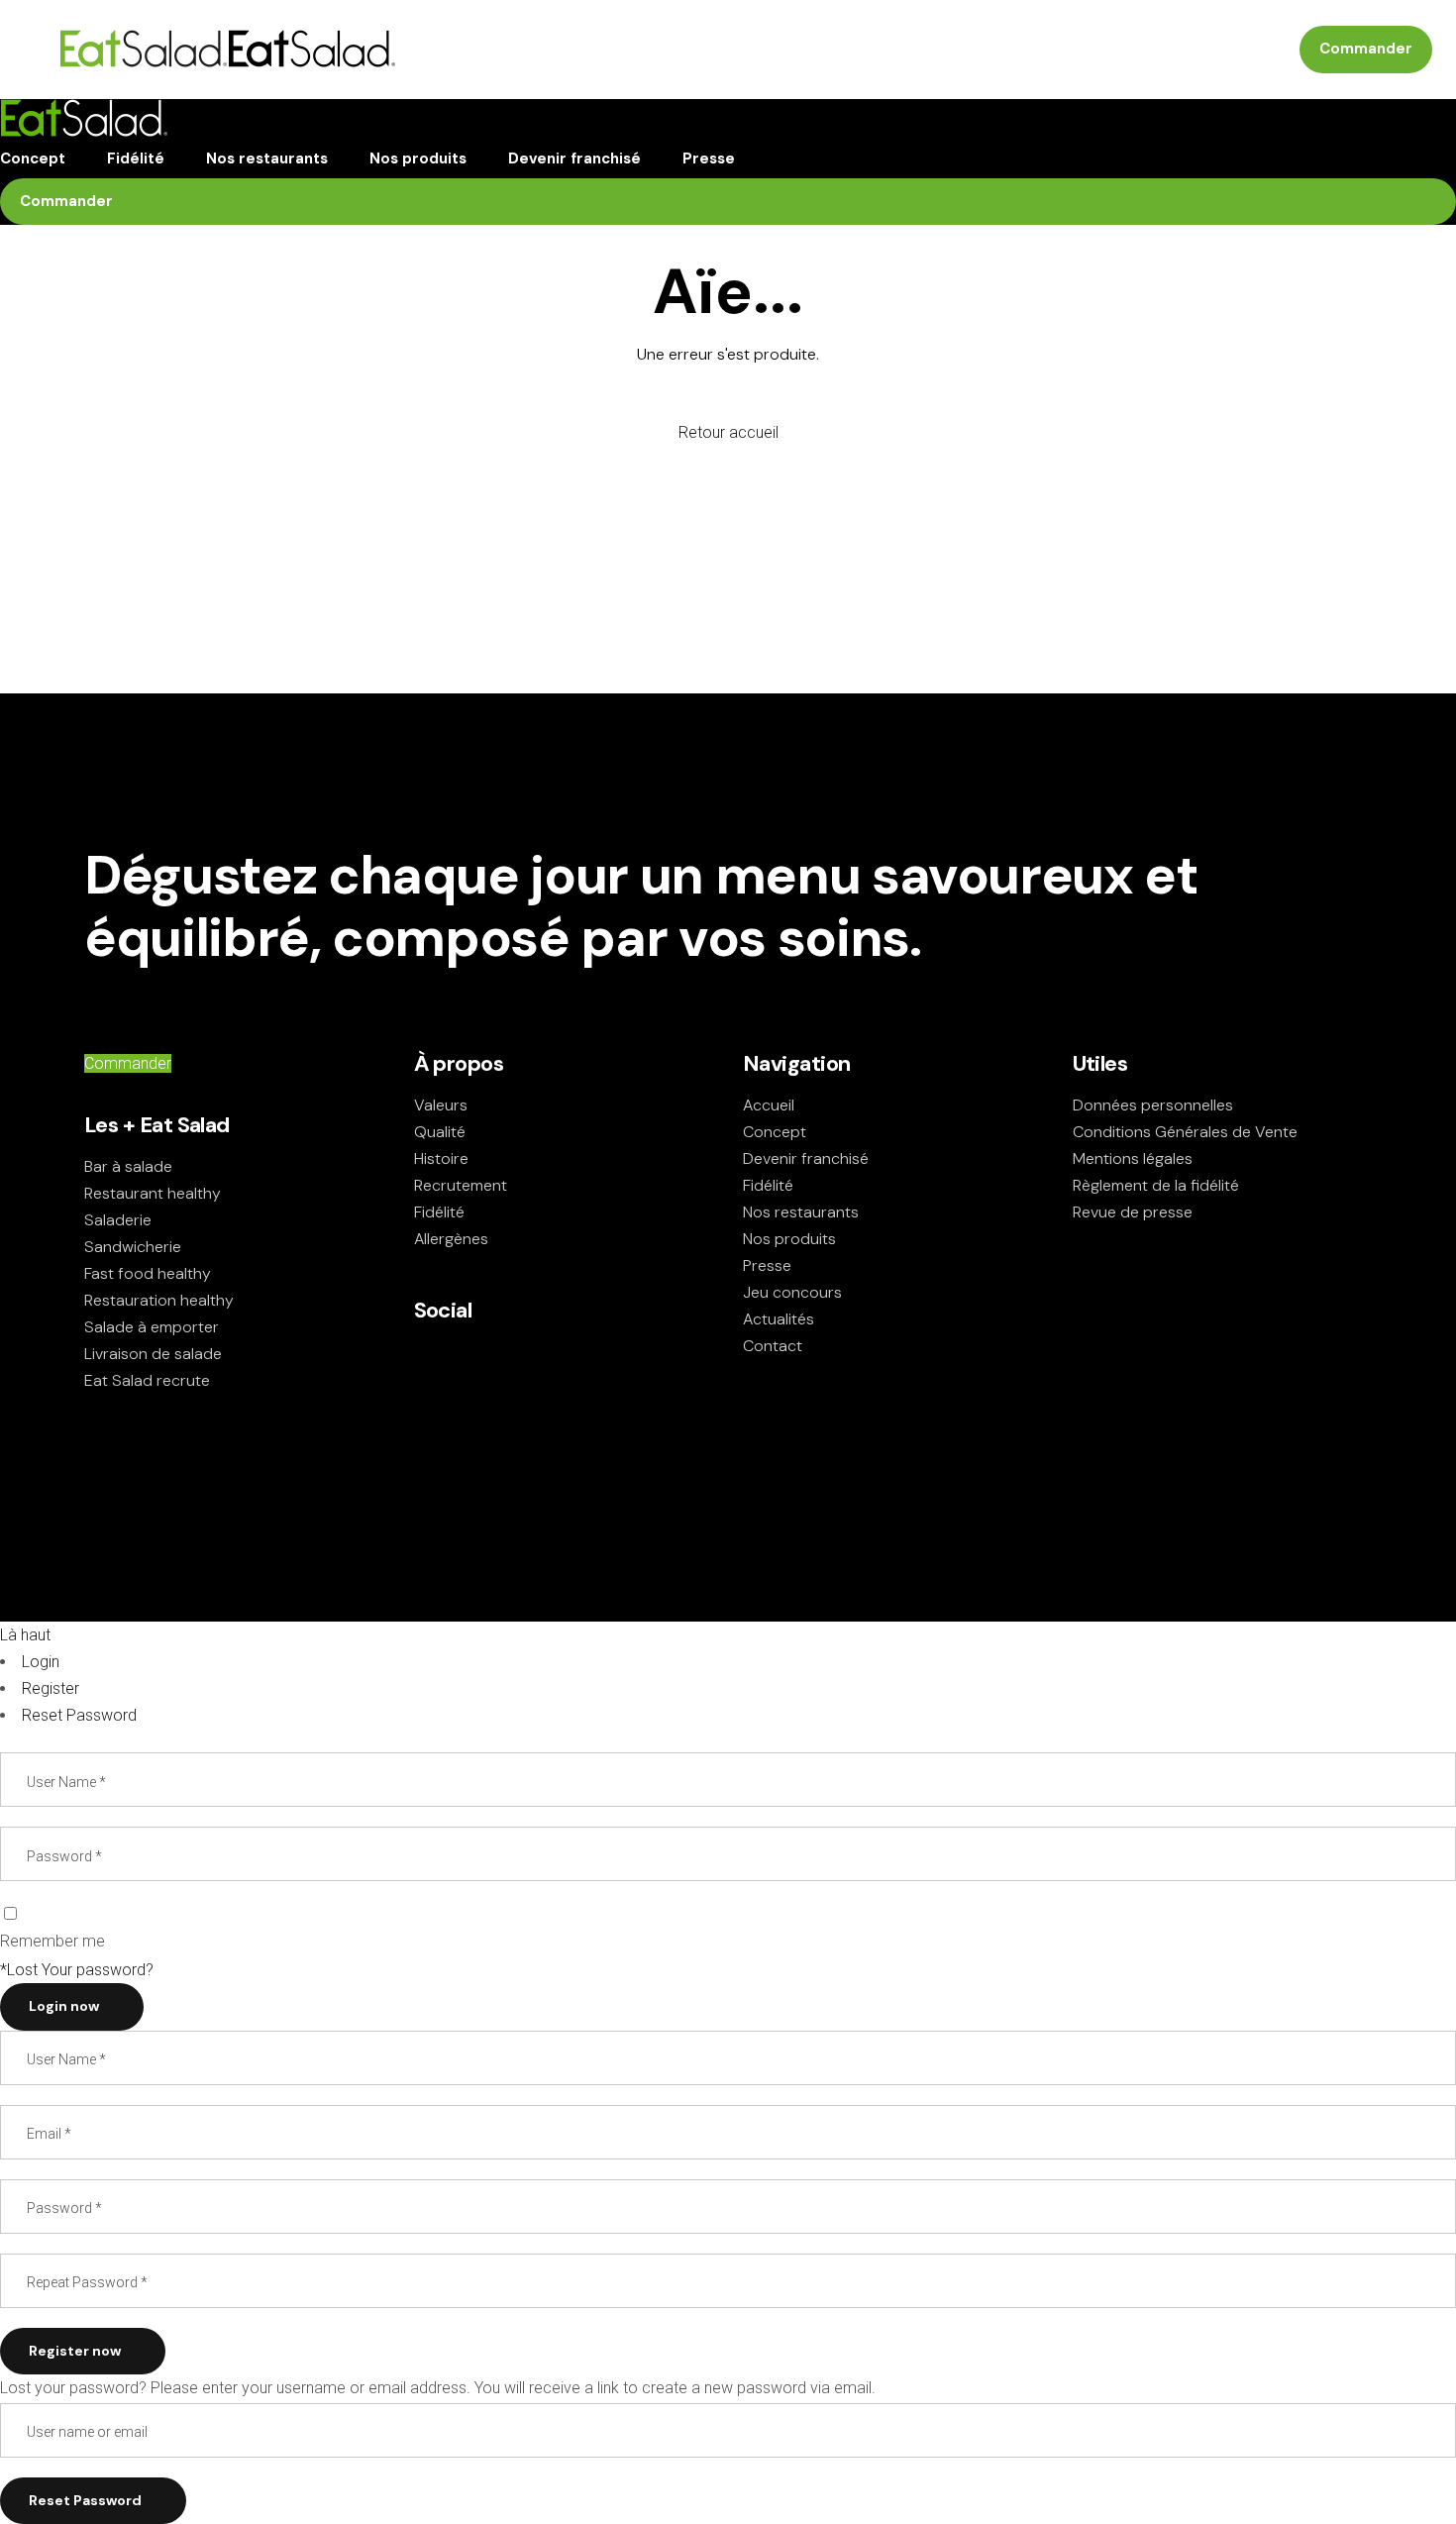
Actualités (779, 1319)
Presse (767, 1265)
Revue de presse (1133, 1212)
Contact (773, 1346)
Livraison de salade (153, 1354)
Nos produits (789, 1239)
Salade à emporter (152, 1327)
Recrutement (461, 1185)
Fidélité (439, 1212)
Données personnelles (1153, 1105)
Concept (775, 1132)
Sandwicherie (133, 1247)
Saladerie (118, 1220)
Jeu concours (792, 1292)
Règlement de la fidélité (1156, 1185)
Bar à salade (128, 1166)
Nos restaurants (801, 1212)
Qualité (440, 1132)
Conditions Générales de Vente (1185, 1132)
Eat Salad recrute (147, 1380)
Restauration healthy (159, 1300)
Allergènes (451, 1239)
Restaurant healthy (153, 1193)
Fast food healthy (148, 1273)
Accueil (769, 1105)
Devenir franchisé (806, 1158)
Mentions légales (1133, 1158)
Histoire (441, 1158)
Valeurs (441, 1105)
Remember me (52, 1941)
